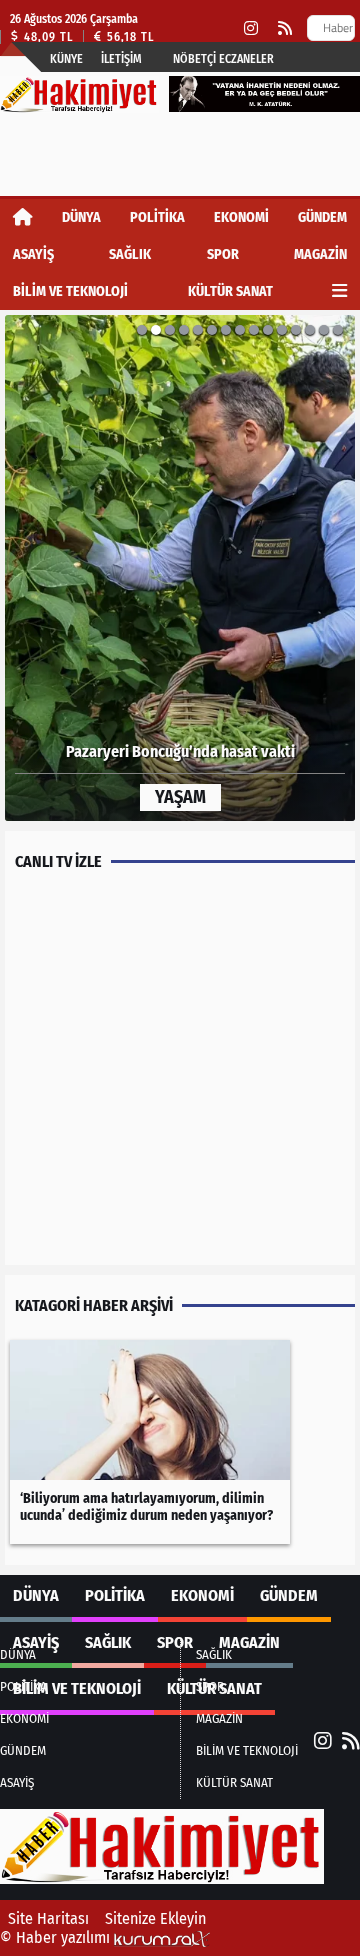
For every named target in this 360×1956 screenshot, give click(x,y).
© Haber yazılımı (57, 1937)
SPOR (223, 254)
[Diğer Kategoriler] (339, 291)
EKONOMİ (241, 217)
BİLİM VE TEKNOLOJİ (70, 291)
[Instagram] (251, 28)
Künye (66, 59)
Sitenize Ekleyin (155, 1918)
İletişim (121, 59)
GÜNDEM (322, 217)
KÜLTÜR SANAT (230, 291)
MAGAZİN (320, 254)
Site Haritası (48, 1918)
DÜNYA (81, 217)
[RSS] (285, 28)
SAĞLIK (130, 254)
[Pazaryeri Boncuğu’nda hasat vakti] (180, 568)
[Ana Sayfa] (23, 217)
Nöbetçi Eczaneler (223, 59)
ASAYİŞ (33, 254)
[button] (53, 568)
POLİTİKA (157, 217)
